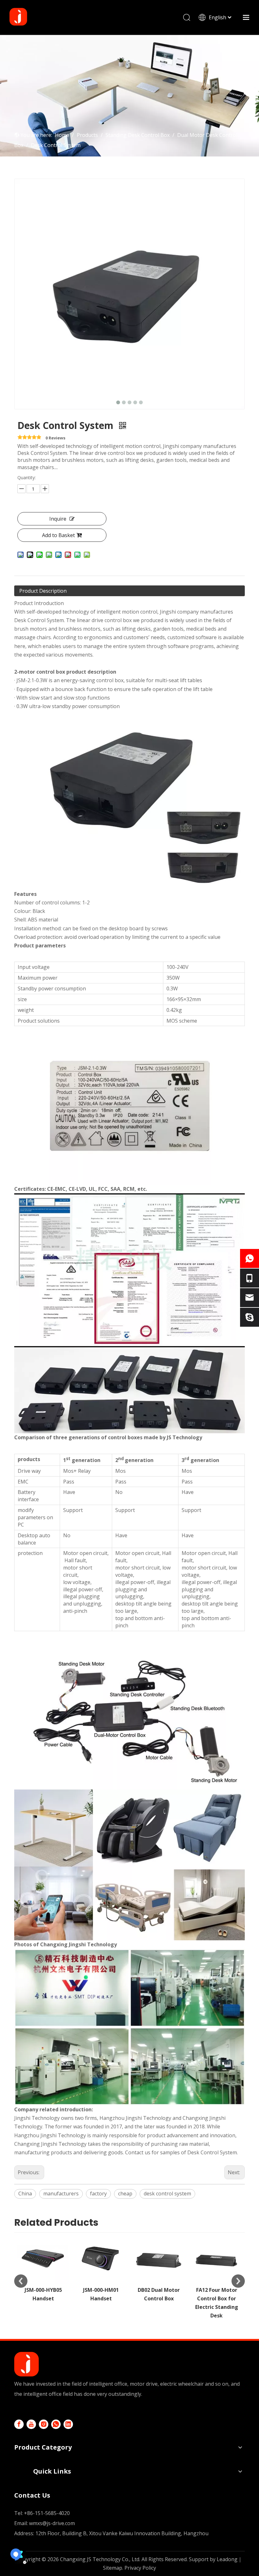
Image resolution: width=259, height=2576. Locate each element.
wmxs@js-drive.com (52, 2523)
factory (98, 2194)
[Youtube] (31, 2424)
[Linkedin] (68, 2424)
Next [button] (238, 2281)
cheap (125, 2194)
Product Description (43, 591)
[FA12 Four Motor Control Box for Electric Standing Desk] (159, 2258)
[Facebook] (19, 2424)
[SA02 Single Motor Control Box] (217, 2258)
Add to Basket (58, 535)
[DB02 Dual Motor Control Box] (101, 2258)
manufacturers (61, 2194)
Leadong (227, 2559)
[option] (43, 2268)
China (25, 2194)
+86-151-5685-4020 (47, 2513)
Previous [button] (21, 2281)
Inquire (58, 519)
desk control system (167, 2194)
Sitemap (113, 2568)
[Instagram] (44, 2424)
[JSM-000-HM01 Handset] (43, 2258)
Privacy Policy (140, 2568)
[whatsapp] (56, 2424)
